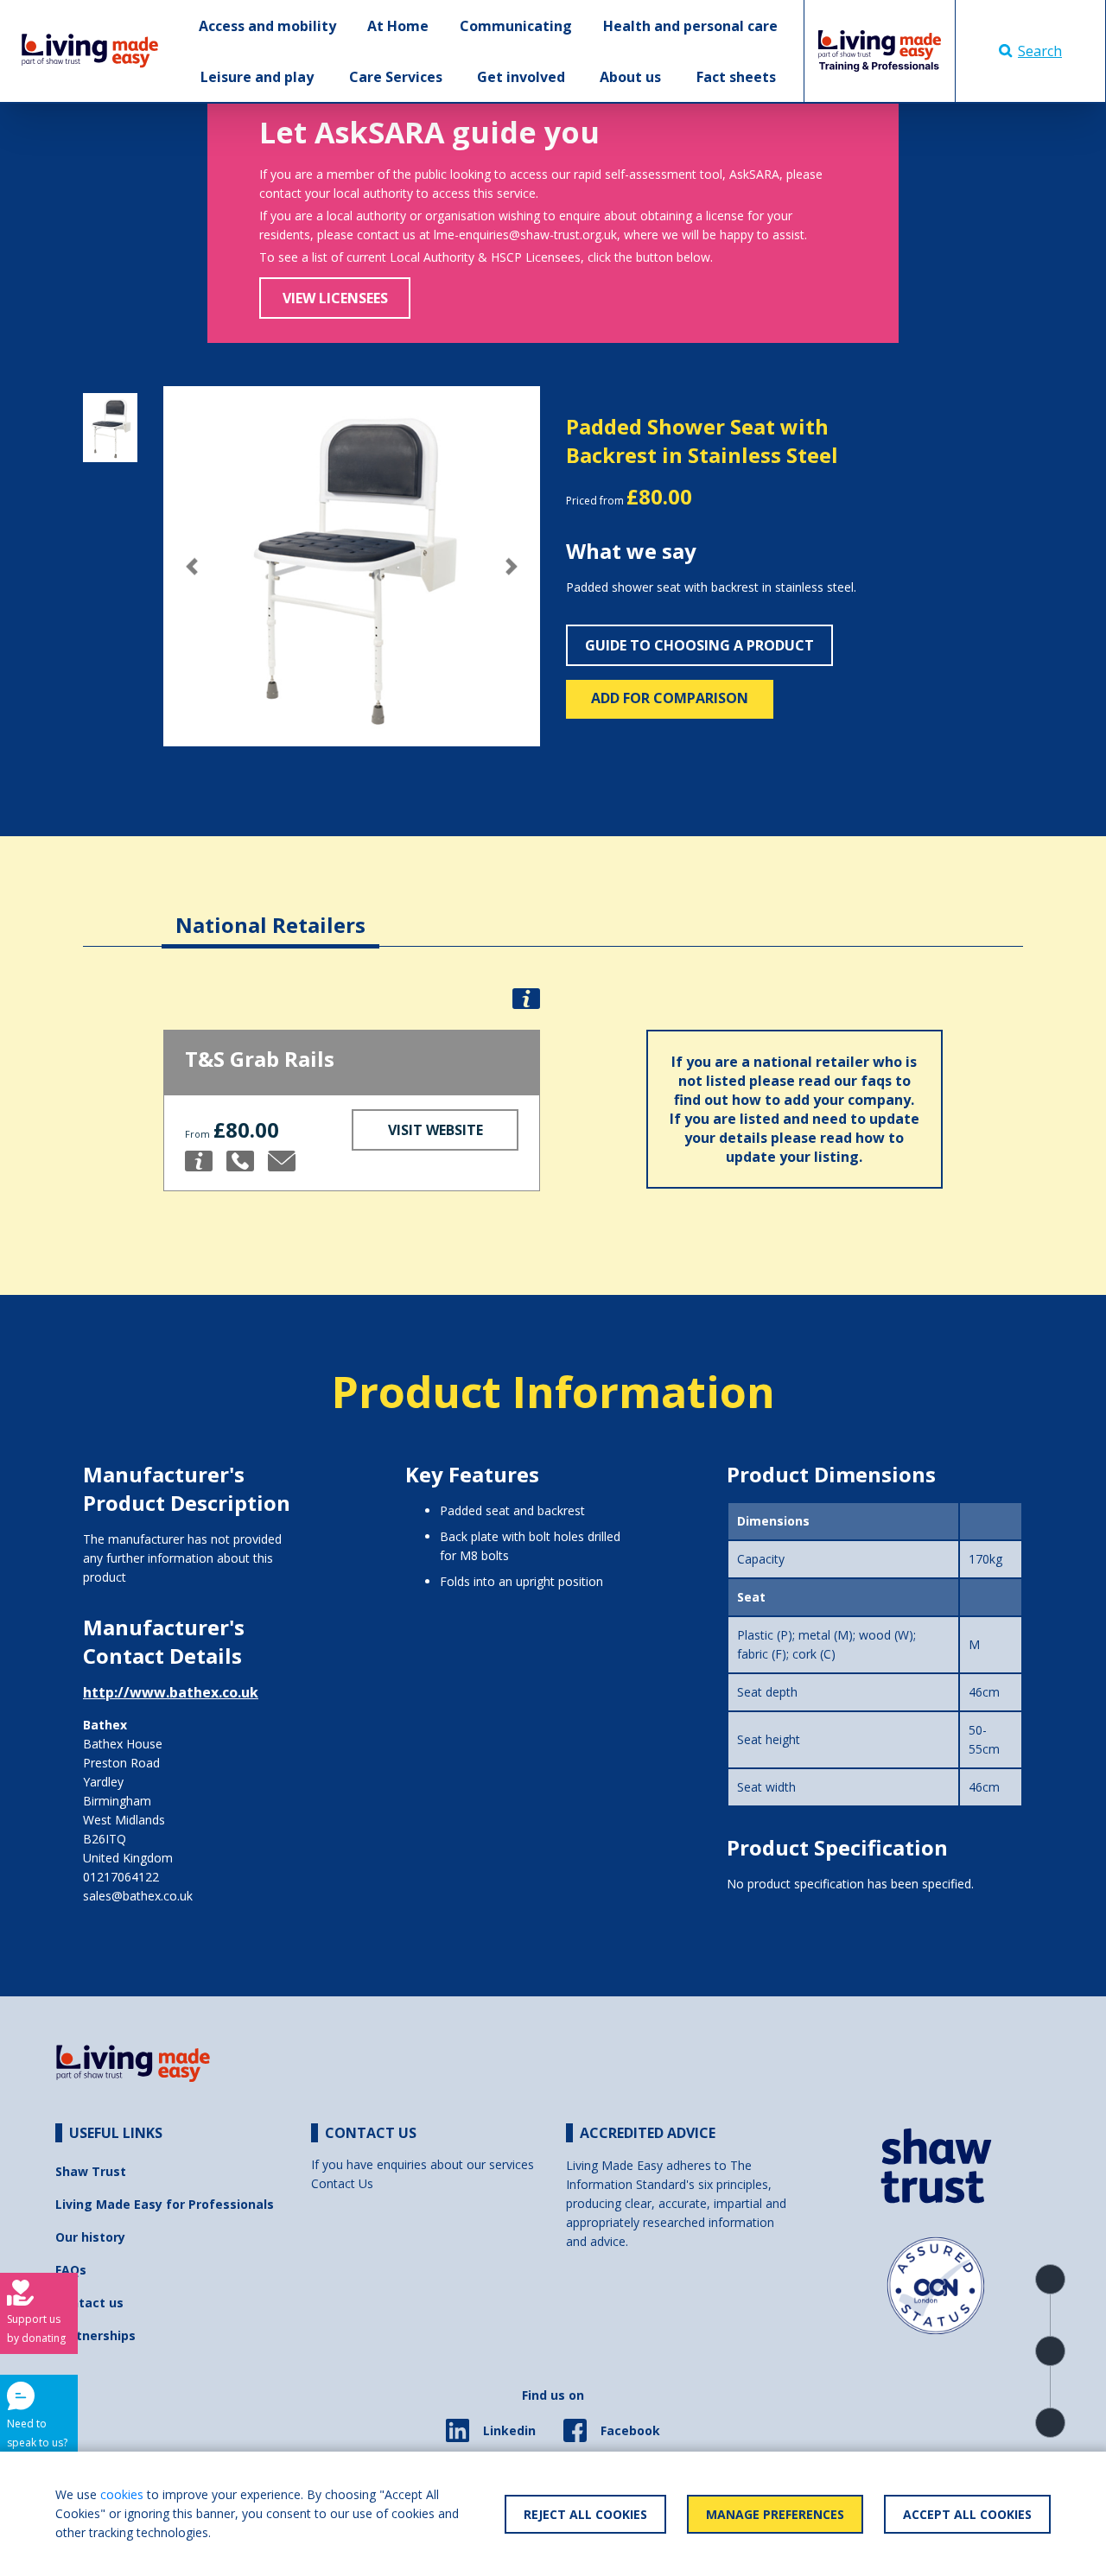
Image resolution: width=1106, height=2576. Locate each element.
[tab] (270, 912)
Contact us (89, 2303)
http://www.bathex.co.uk (171, 1692)
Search (1040, 51)
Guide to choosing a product (699, 645)
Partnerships (95, 2335)
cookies (122, 2494)
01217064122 (121, 1877)
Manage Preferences (775, 2514)
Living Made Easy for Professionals (165, 2204)
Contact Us (342, 2183)
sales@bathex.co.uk (138, 1896)
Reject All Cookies (585, 2514)
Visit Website (435, 1130)
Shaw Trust (91, 2171)
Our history (90, 2237)
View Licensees (335, 298)
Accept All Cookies (967, 2514)
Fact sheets (736, 77)
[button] (191, 566)
